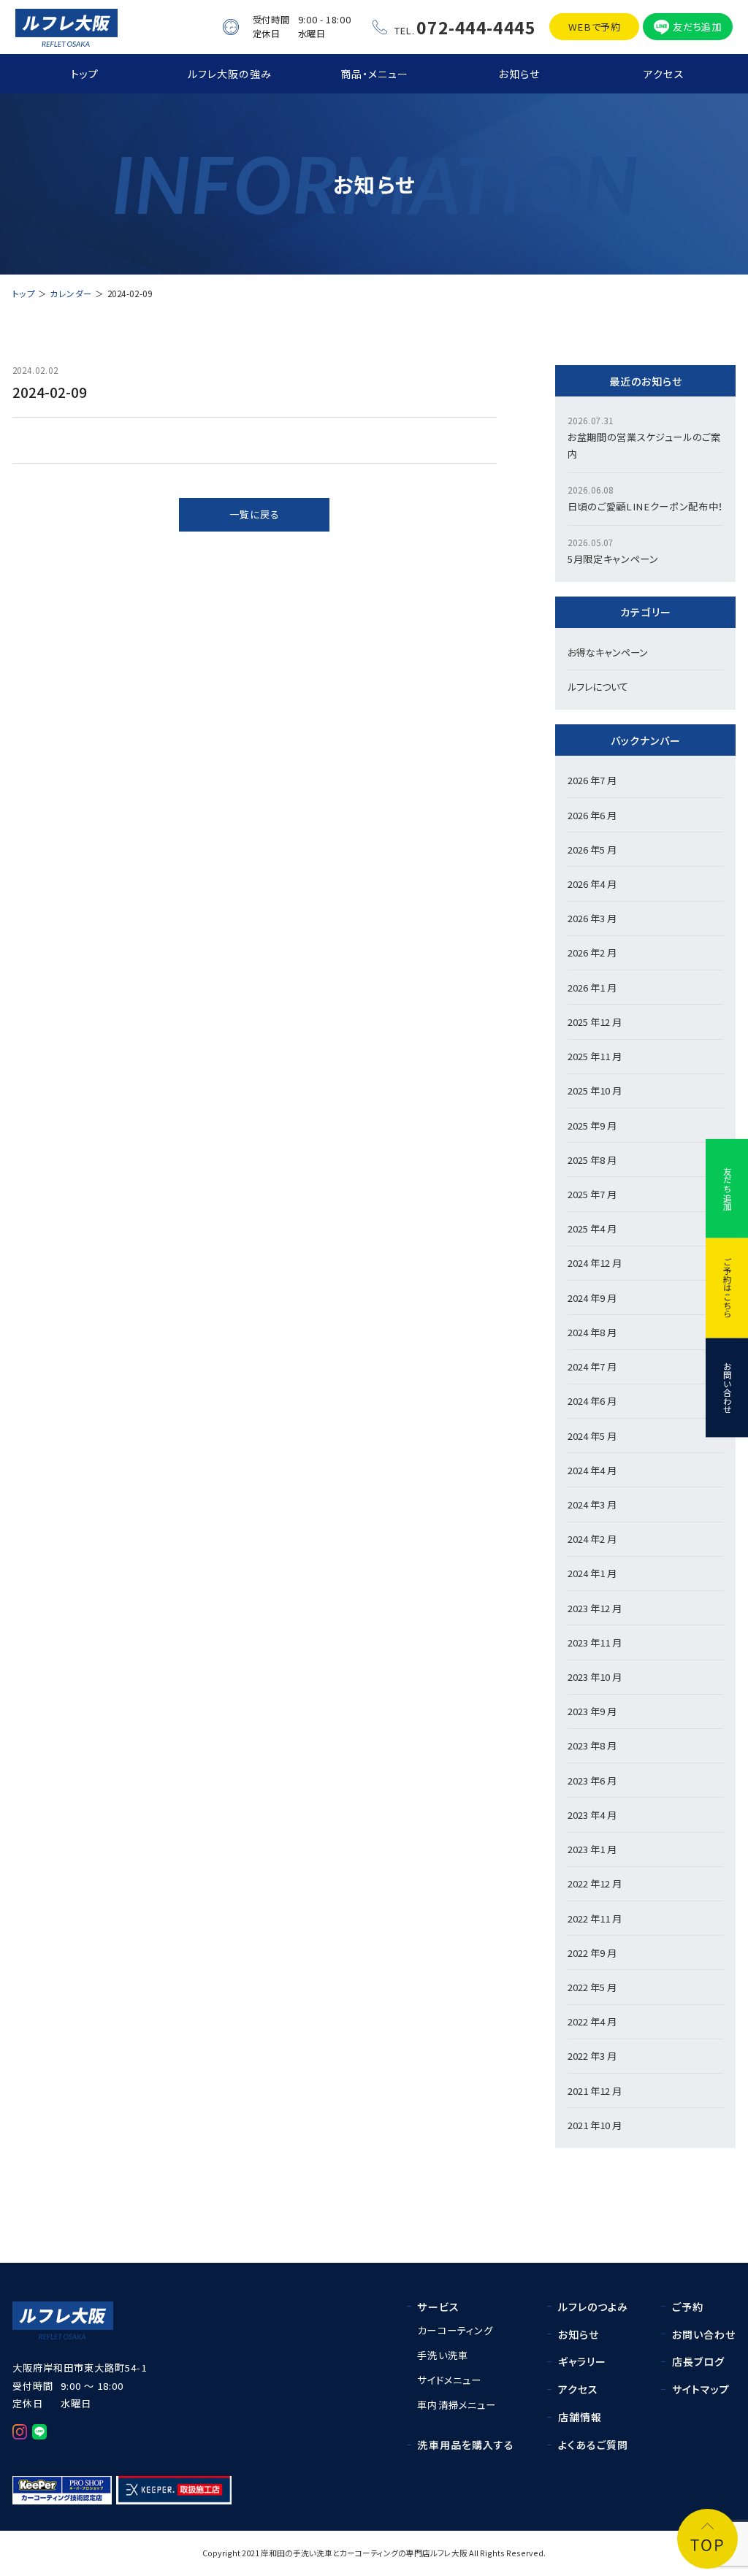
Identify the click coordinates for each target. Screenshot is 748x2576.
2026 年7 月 (592, 780)
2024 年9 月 (592, 1298)
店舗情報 (580, 2417)
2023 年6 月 (592, 1780)
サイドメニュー (449, 2380)
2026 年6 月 (592, 815)
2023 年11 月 (595, 1642)
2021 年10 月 (595, 2125)
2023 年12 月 (595, 1608)
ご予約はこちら (728, 1288)
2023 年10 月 (595, 1677)
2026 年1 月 (592, 988)
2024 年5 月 (592, 1436)
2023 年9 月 (592, 1711)
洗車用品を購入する (466, 2445)
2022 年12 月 (595, 1883)
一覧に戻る (255, 514)
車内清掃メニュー (456, 2405)
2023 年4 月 (592, 1815)
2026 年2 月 (592, 952)
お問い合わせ (728, 1387)
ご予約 (688, 2307)
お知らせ (519, 74)
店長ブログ (699, 2361)
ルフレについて (598, 687)
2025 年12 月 (595, 1022)
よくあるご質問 (594, 2445)
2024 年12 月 (595, 1263)
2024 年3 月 (592, 1504)
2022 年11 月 (595, 1918)
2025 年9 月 (592, 1126)
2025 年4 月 (592, 1228)
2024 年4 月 (592, 1470)
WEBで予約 (595, 27)
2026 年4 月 (592, 884)
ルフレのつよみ (594, 2307)
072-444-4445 (476, 27)
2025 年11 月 (595, 1056)
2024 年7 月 (592, 1366)
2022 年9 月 (592, 1953)
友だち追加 (697, 27)
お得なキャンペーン (608, 652)
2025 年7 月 (592, 1194)
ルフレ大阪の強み (230, 74)
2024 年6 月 (592, 1401)
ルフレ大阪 (449, 2553)
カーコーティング (455, 2330)
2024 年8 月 (592, 1332)
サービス (438, 2307)
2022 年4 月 (592, 2021)
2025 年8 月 (592, 1160)
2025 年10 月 (595, 1090)
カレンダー (71, 294)
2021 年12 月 (595, 2091)
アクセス (664, 74)
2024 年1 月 (592, 1573)
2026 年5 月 (592, 850)
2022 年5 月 (592, 1987)
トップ (85, 74)
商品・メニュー (375, 74)
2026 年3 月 (592, 918)
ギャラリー (583, 2361)
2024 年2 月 (592, 1539)
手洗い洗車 (442, 2355)
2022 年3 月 (592, 2056)
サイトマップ (701, 2389)
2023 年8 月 (592, 1745)
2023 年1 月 (592, 1849)
